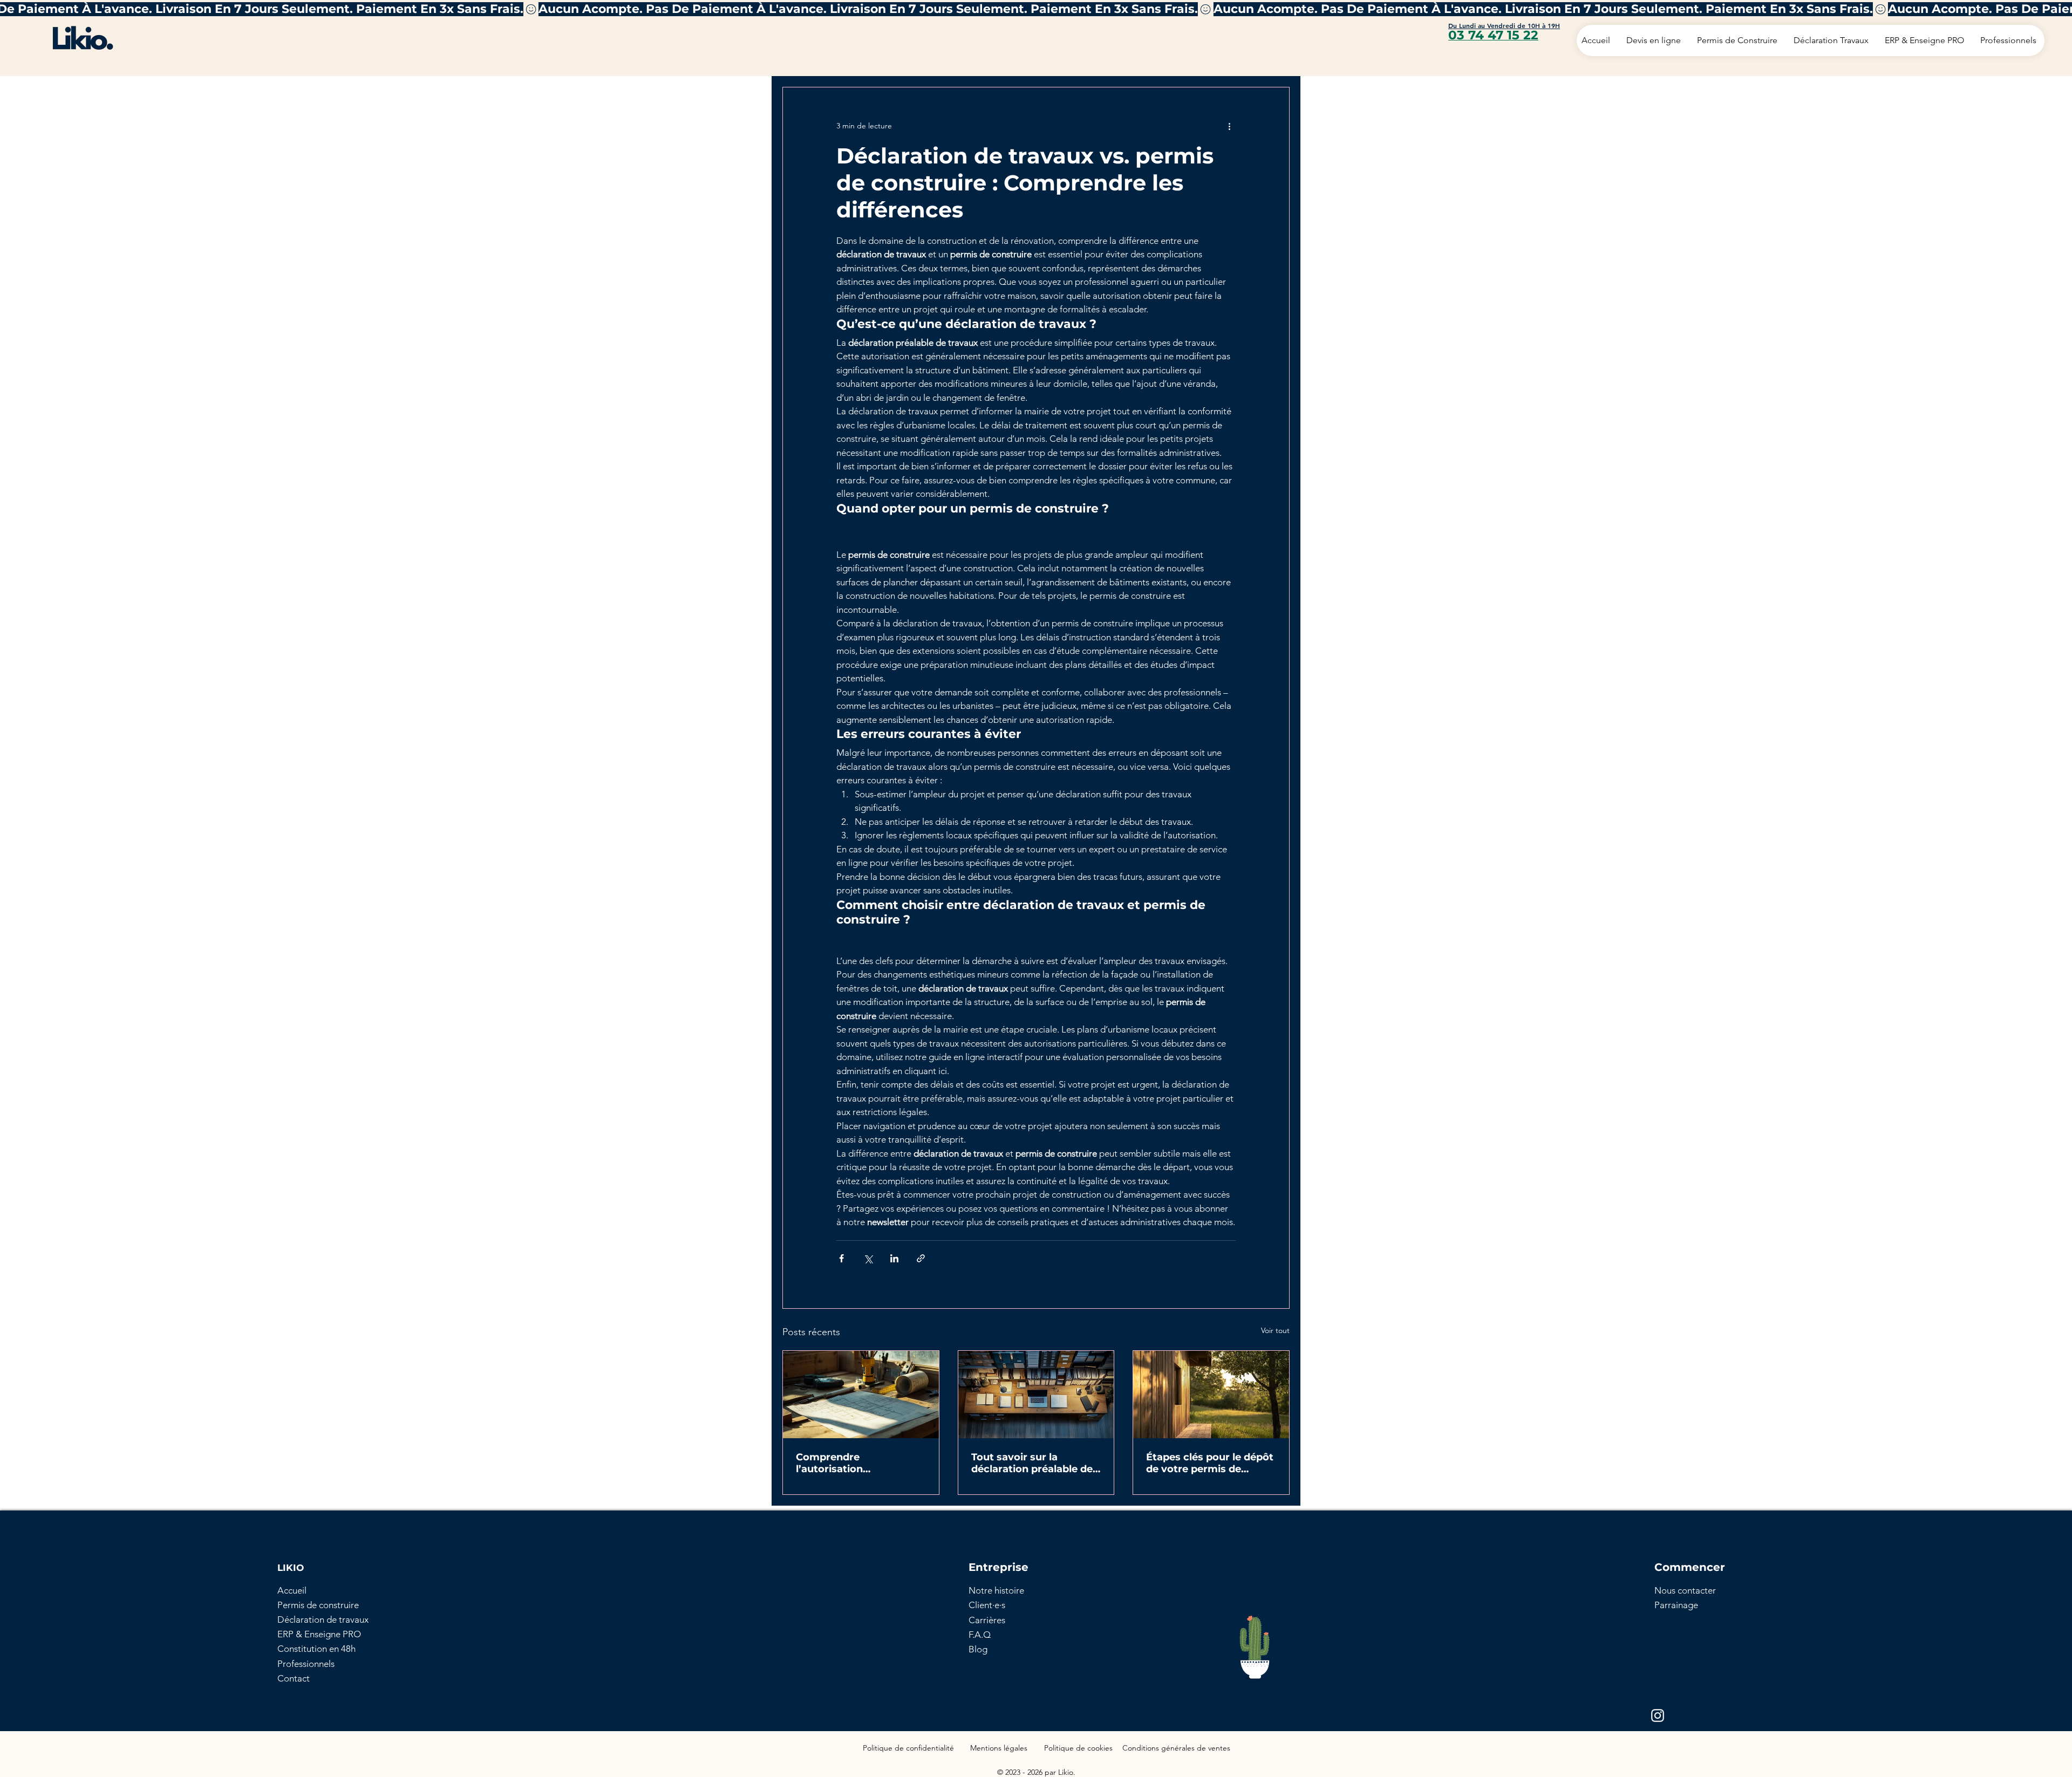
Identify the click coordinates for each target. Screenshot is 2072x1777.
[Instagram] (1658, 1716)
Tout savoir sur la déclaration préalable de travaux (1032, 1463)
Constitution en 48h (316, 1649)
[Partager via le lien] (921, 1258)
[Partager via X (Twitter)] (868, 1258)
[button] (1685, 1590)
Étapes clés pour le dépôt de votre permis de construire (1210, 1463)
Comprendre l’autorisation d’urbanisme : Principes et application (855, 1463)
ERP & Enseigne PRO (319, 1634)
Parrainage (1676, 1605)
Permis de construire (318, 1605)
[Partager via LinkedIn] (894, 1258)
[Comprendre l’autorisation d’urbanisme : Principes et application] (861, 1395)
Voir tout (1275, 1330)
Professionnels (306, 1664)
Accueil (292, 1590)
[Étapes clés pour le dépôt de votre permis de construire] (1211, 1395)
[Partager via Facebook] (841, 1258)
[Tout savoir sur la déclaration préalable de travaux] (1036, 1395)
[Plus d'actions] (1229, 126)
